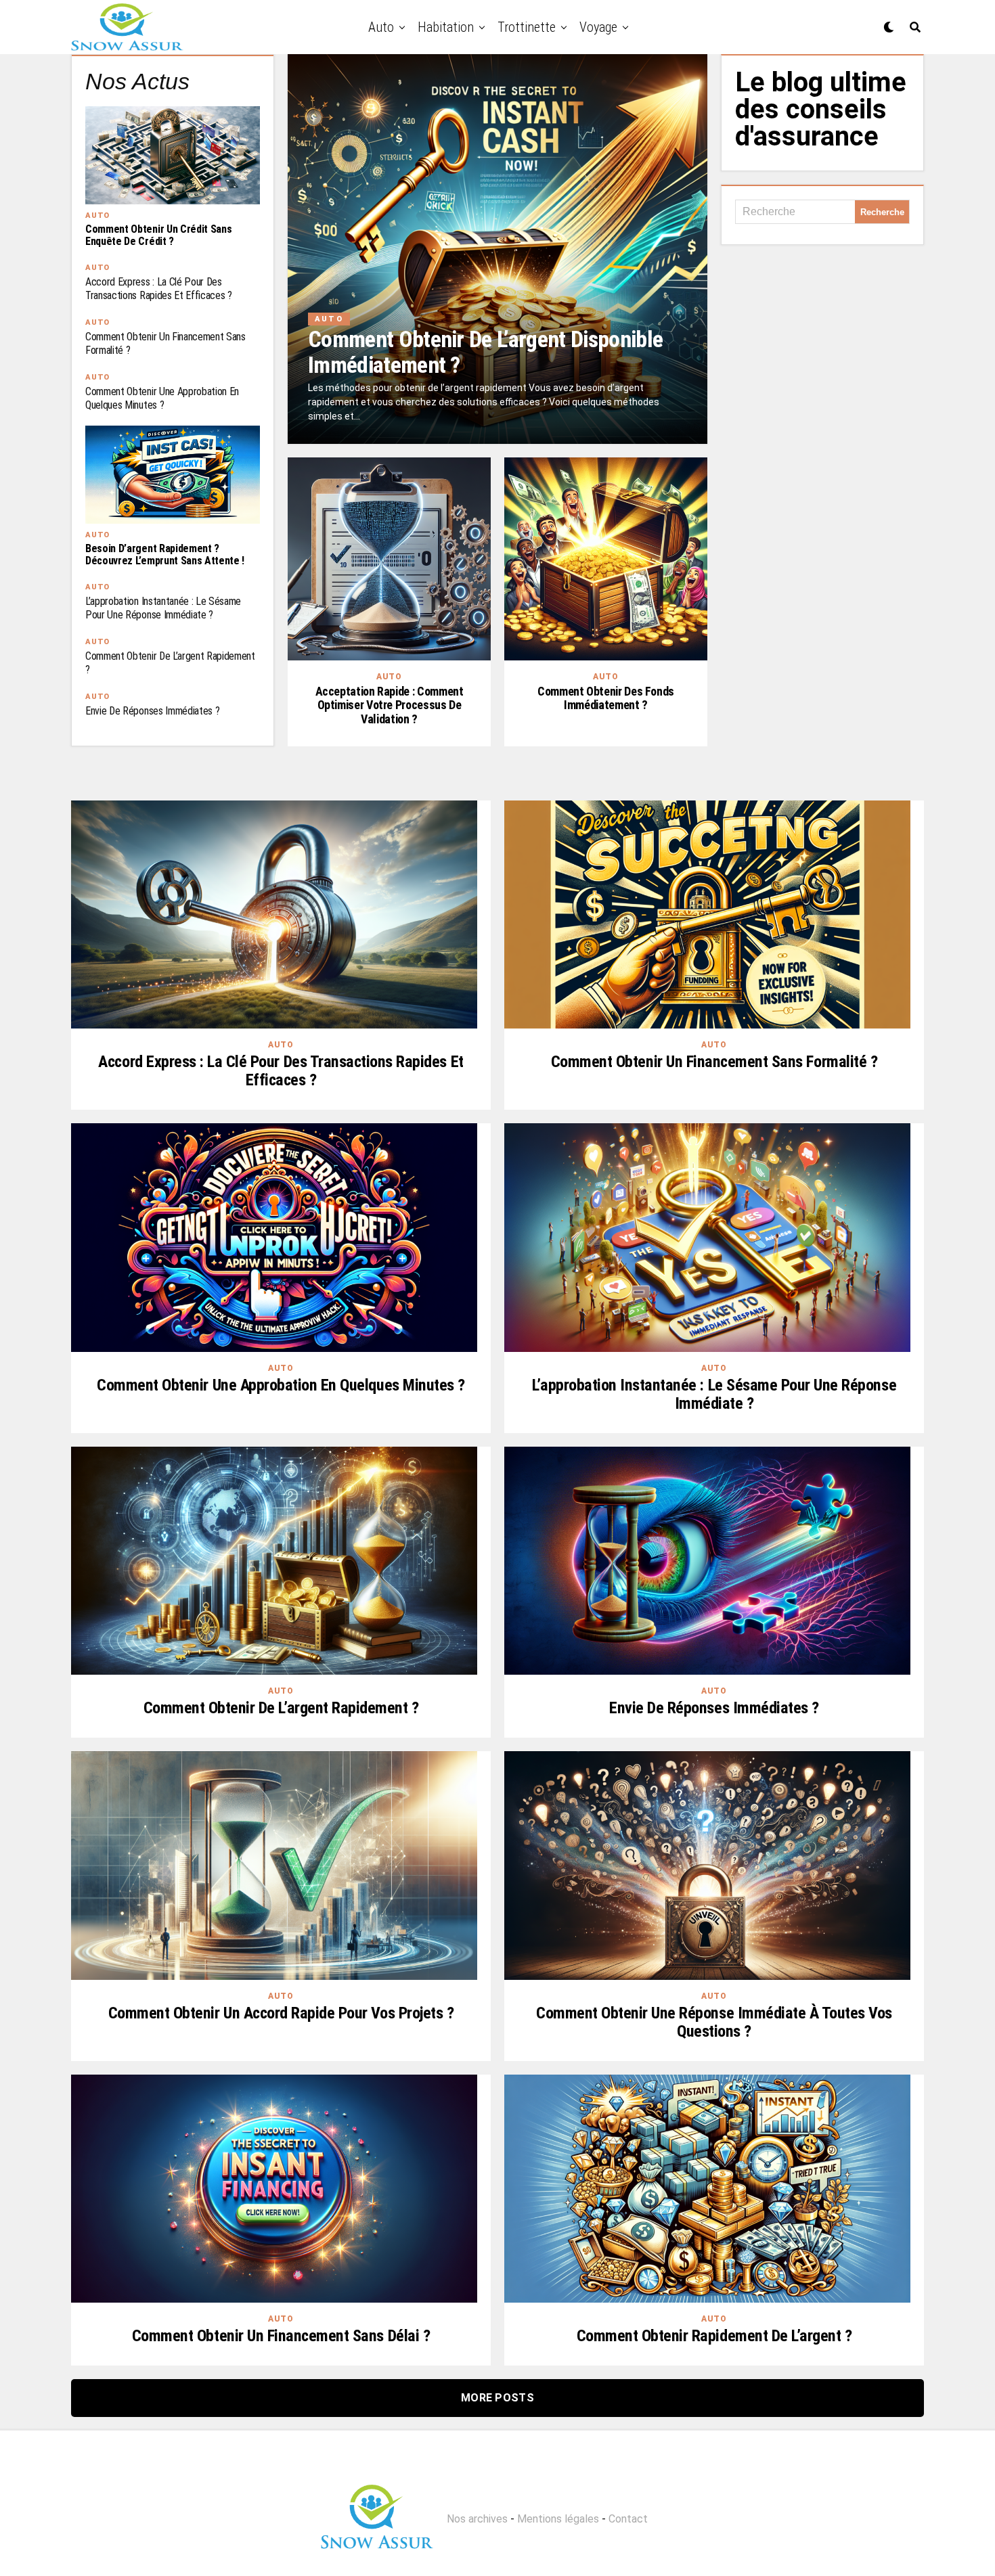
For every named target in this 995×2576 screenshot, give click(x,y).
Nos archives (477, 2519)
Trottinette (527, 27)
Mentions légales (558, 2519)
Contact (628, 2519)
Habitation (446, 27)
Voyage (598, 27)
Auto (381, 27)
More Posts (497, 2398)
